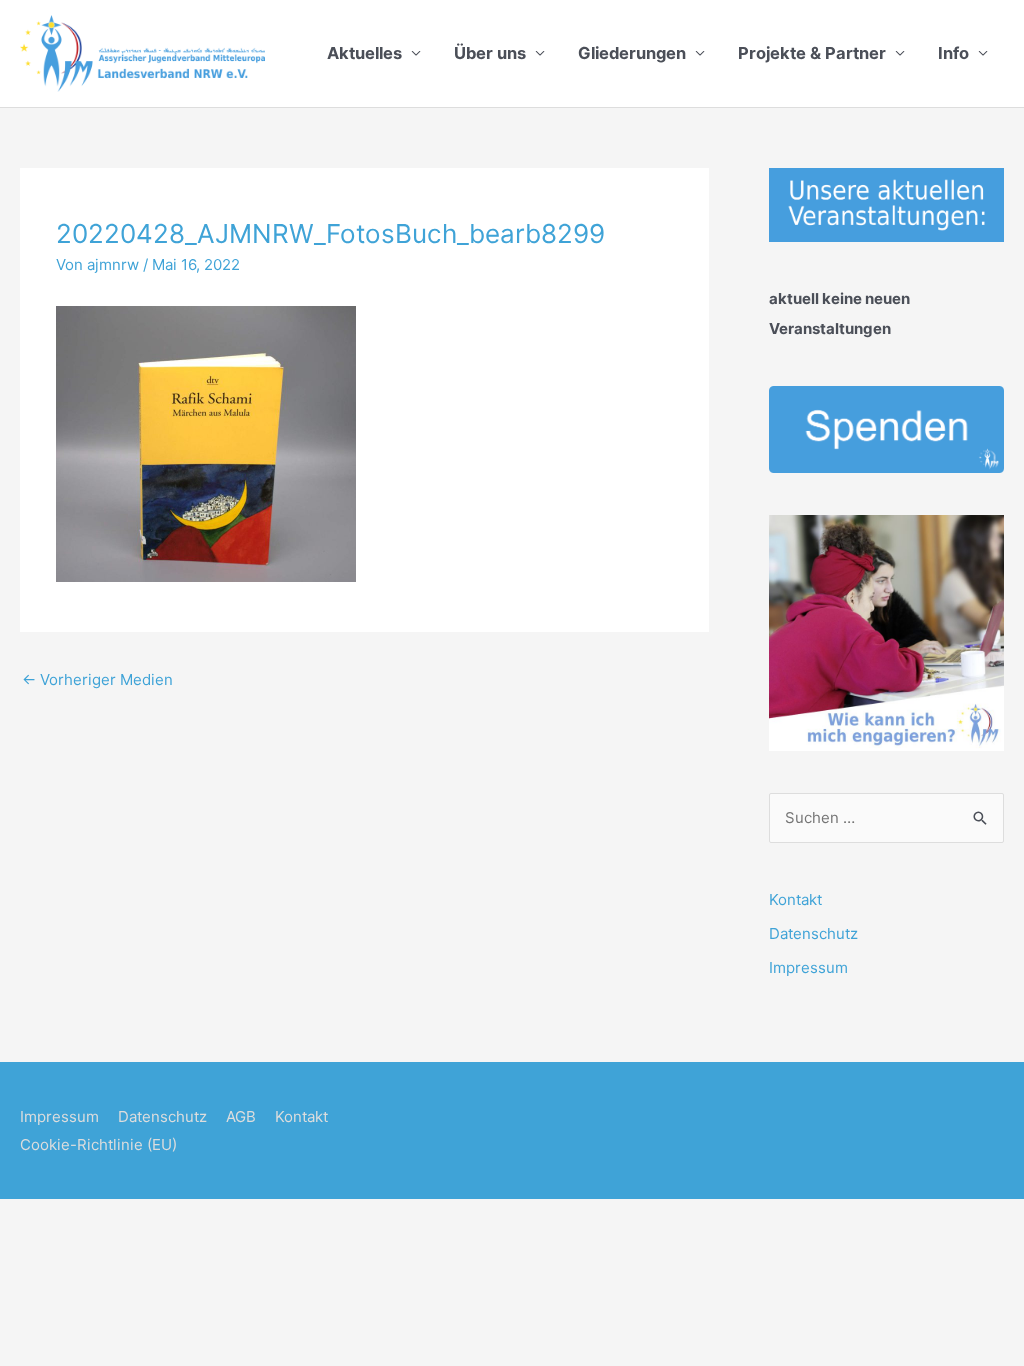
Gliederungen (632, 53)
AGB (241, 1116)
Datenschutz (813, 933)
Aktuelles (364, 53)
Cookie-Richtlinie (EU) (98, 1144)
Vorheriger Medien (97, 679)
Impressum (808, 967)
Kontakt (795, 899)
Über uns (490, 53)
